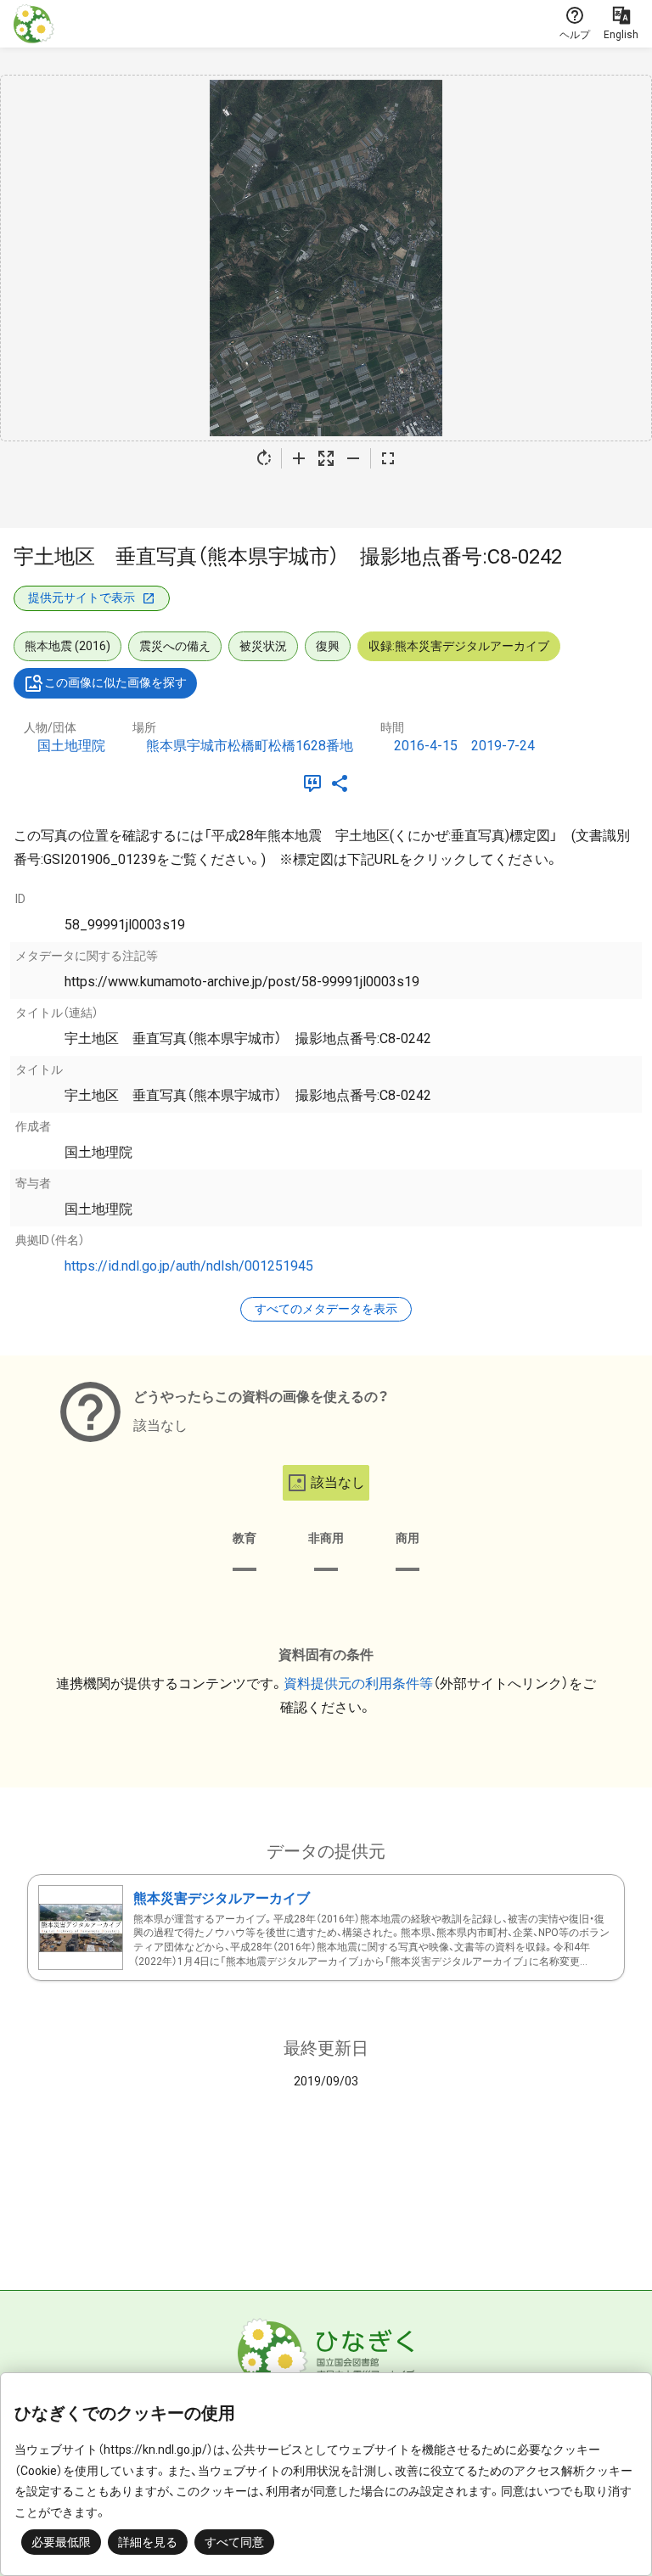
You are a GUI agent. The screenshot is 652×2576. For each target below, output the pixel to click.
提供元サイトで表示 (81, 598)
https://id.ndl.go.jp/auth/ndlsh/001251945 (189, 1266)
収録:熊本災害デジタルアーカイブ (459, 646)
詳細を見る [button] (148, 2542)
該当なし (338, 1482)
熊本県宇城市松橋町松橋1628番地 (250, 746)
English (621, 35)
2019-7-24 (503, 746)
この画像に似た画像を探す (115, 682)
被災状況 (263, 646)
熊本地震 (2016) (67, 646)
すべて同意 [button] (234, 2542)
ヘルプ (575, 35)
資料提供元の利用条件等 (358, 1684)
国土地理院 (71, 746)
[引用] (316, 783)
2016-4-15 (426, 746)
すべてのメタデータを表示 (326, 1309)
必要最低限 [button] (61, 2542)
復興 (328, 646)
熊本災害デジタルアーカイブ (222, 1898)
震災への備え (175, 646)
